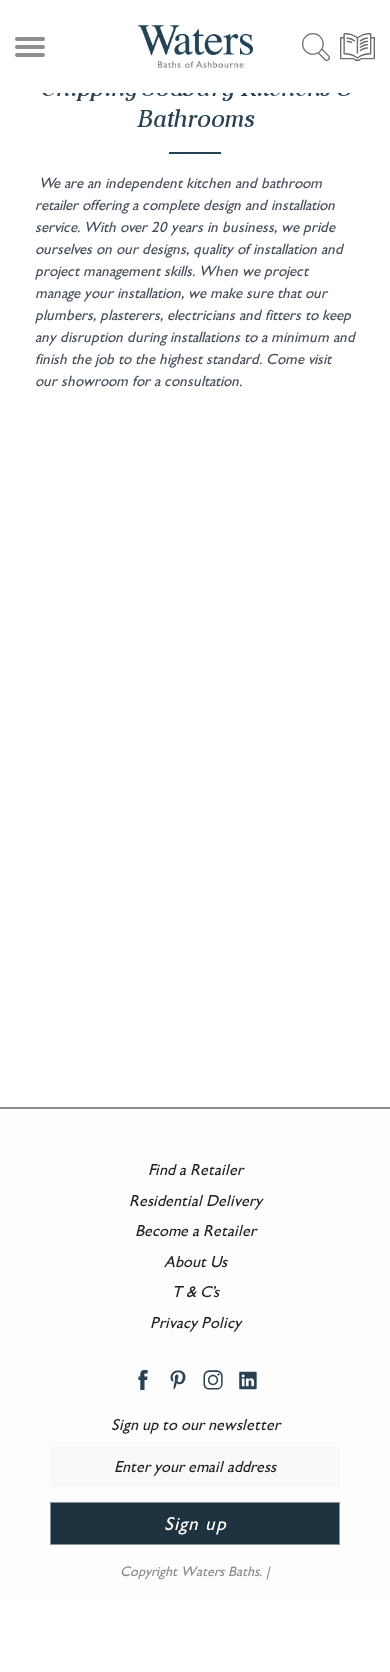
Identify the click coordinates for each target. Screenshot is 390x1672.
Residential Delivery (195, 1200)
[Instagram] (213, 1378)
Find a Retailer (195, 1169)
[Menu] (27, 50)
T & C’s (195, 1291)
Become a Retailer (195, 1230)
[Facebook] (143, 1378)
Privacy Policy (195, 1322)
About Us (195, 1261)
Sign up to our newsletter (195, 1424)
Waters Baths (220, 1571)
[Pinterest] (178, 1378)
